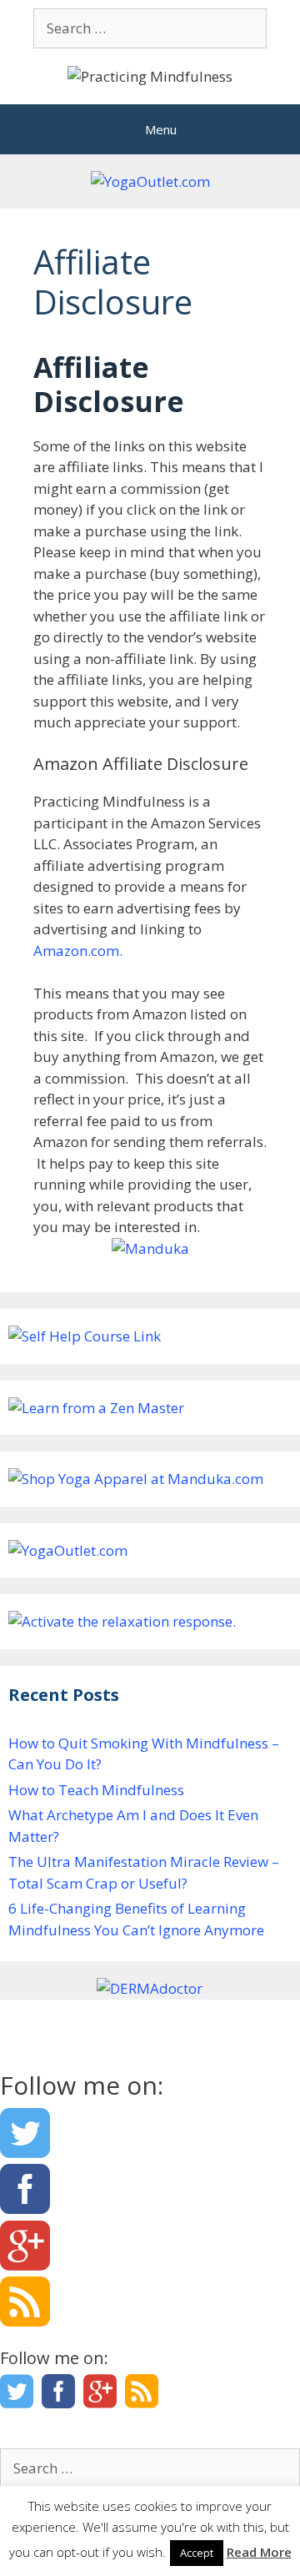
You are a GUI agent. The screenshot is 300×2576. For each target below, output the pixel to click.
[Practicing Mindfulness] (150, 75)
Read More (259, 2552)
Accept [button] (197, 2553)
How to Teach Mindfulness (96, 1790)
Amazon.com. (78, 951)
